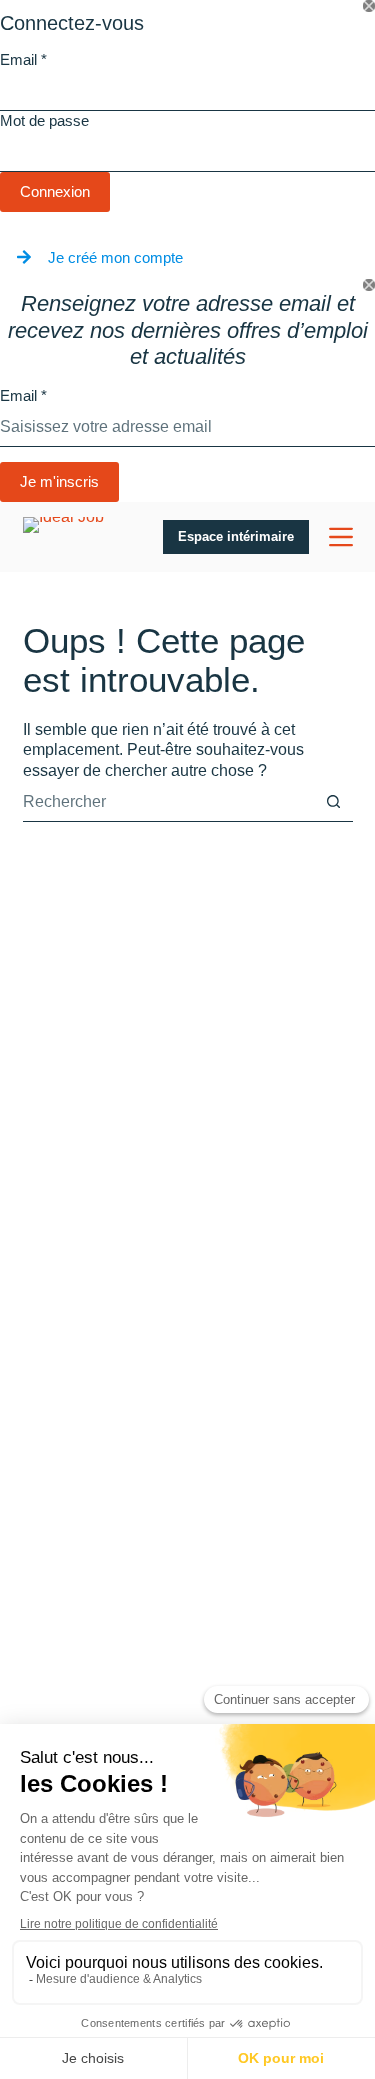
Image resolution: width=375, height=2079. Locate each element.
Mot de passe (44, 120)
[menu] (341, 537)
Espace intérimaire (236, 536)
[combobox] (168, 802)
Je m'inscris (59, 481)
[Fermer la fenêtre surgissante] (369, 6)
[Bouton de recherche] (333, 801)
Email (23, 59)
